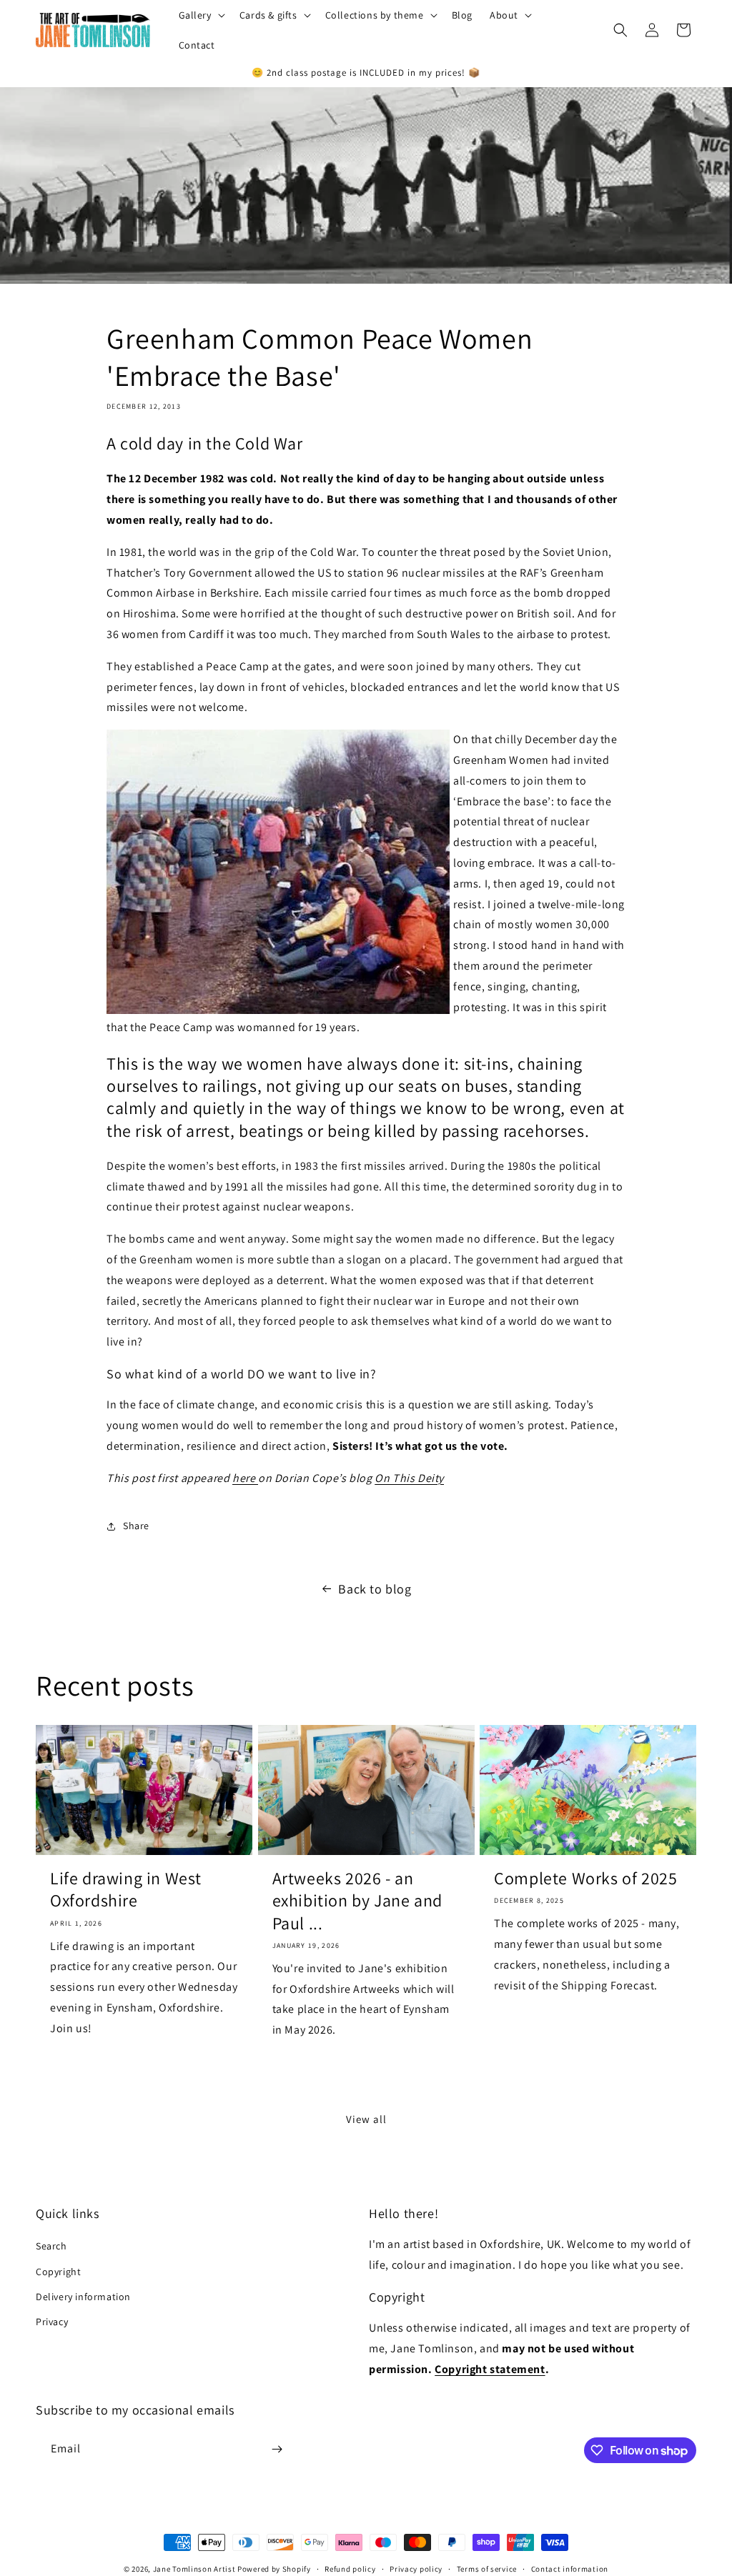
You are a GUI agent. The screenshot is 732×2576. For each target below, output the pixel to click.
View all (366, 2119)
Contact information (570, 2569)
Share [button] (136, 1526)
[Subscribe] (277, 2449)
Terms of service (487, 2569)
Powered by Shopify (274, 2569)
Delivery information (83, 2297)
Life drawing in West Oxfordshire (126, 1889)
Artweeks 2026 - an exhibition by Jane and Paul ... (357, 1900)
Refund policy (350, 2569)
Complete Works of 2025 (585, 1878)
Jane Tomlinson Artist (194, 2569)
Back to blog (375, 1589)
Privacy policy (416, 2569)
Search (51, 2246)
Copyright (58, 2272)
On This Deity (409, 1478)
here (245, 1478)
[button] (201, 15)
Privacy (52, 2322)
